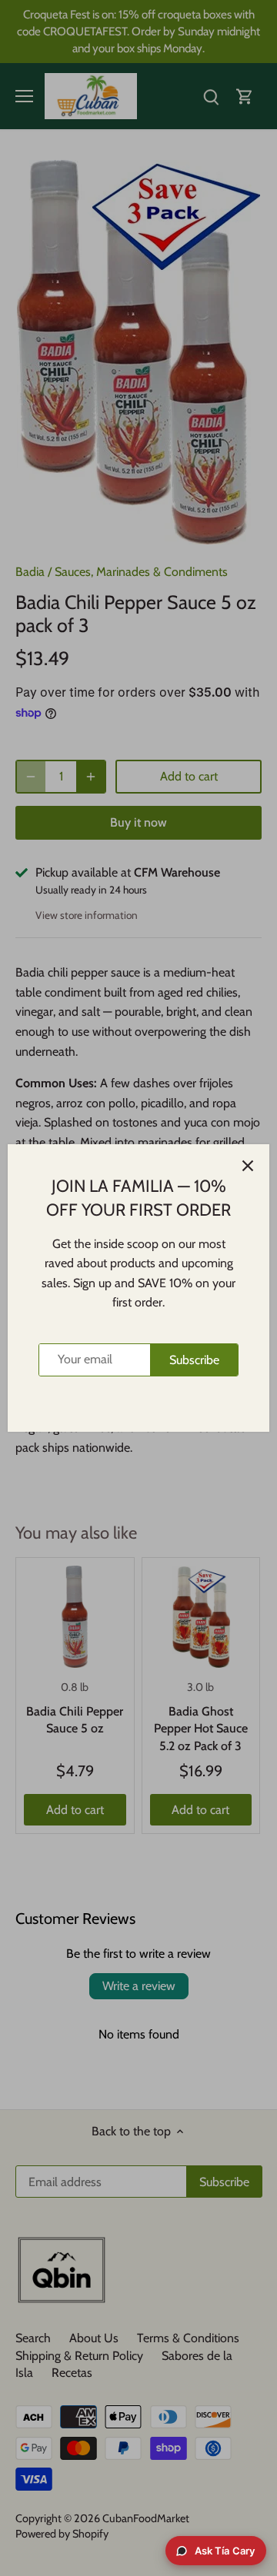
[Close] (248, 1166)
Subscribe (194, 1360)
